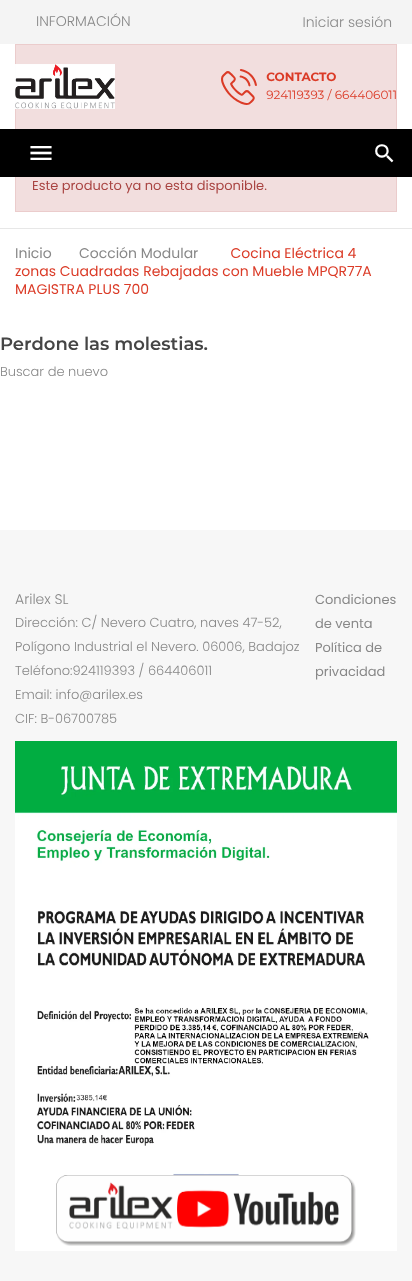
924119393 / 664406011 (331, 86)
